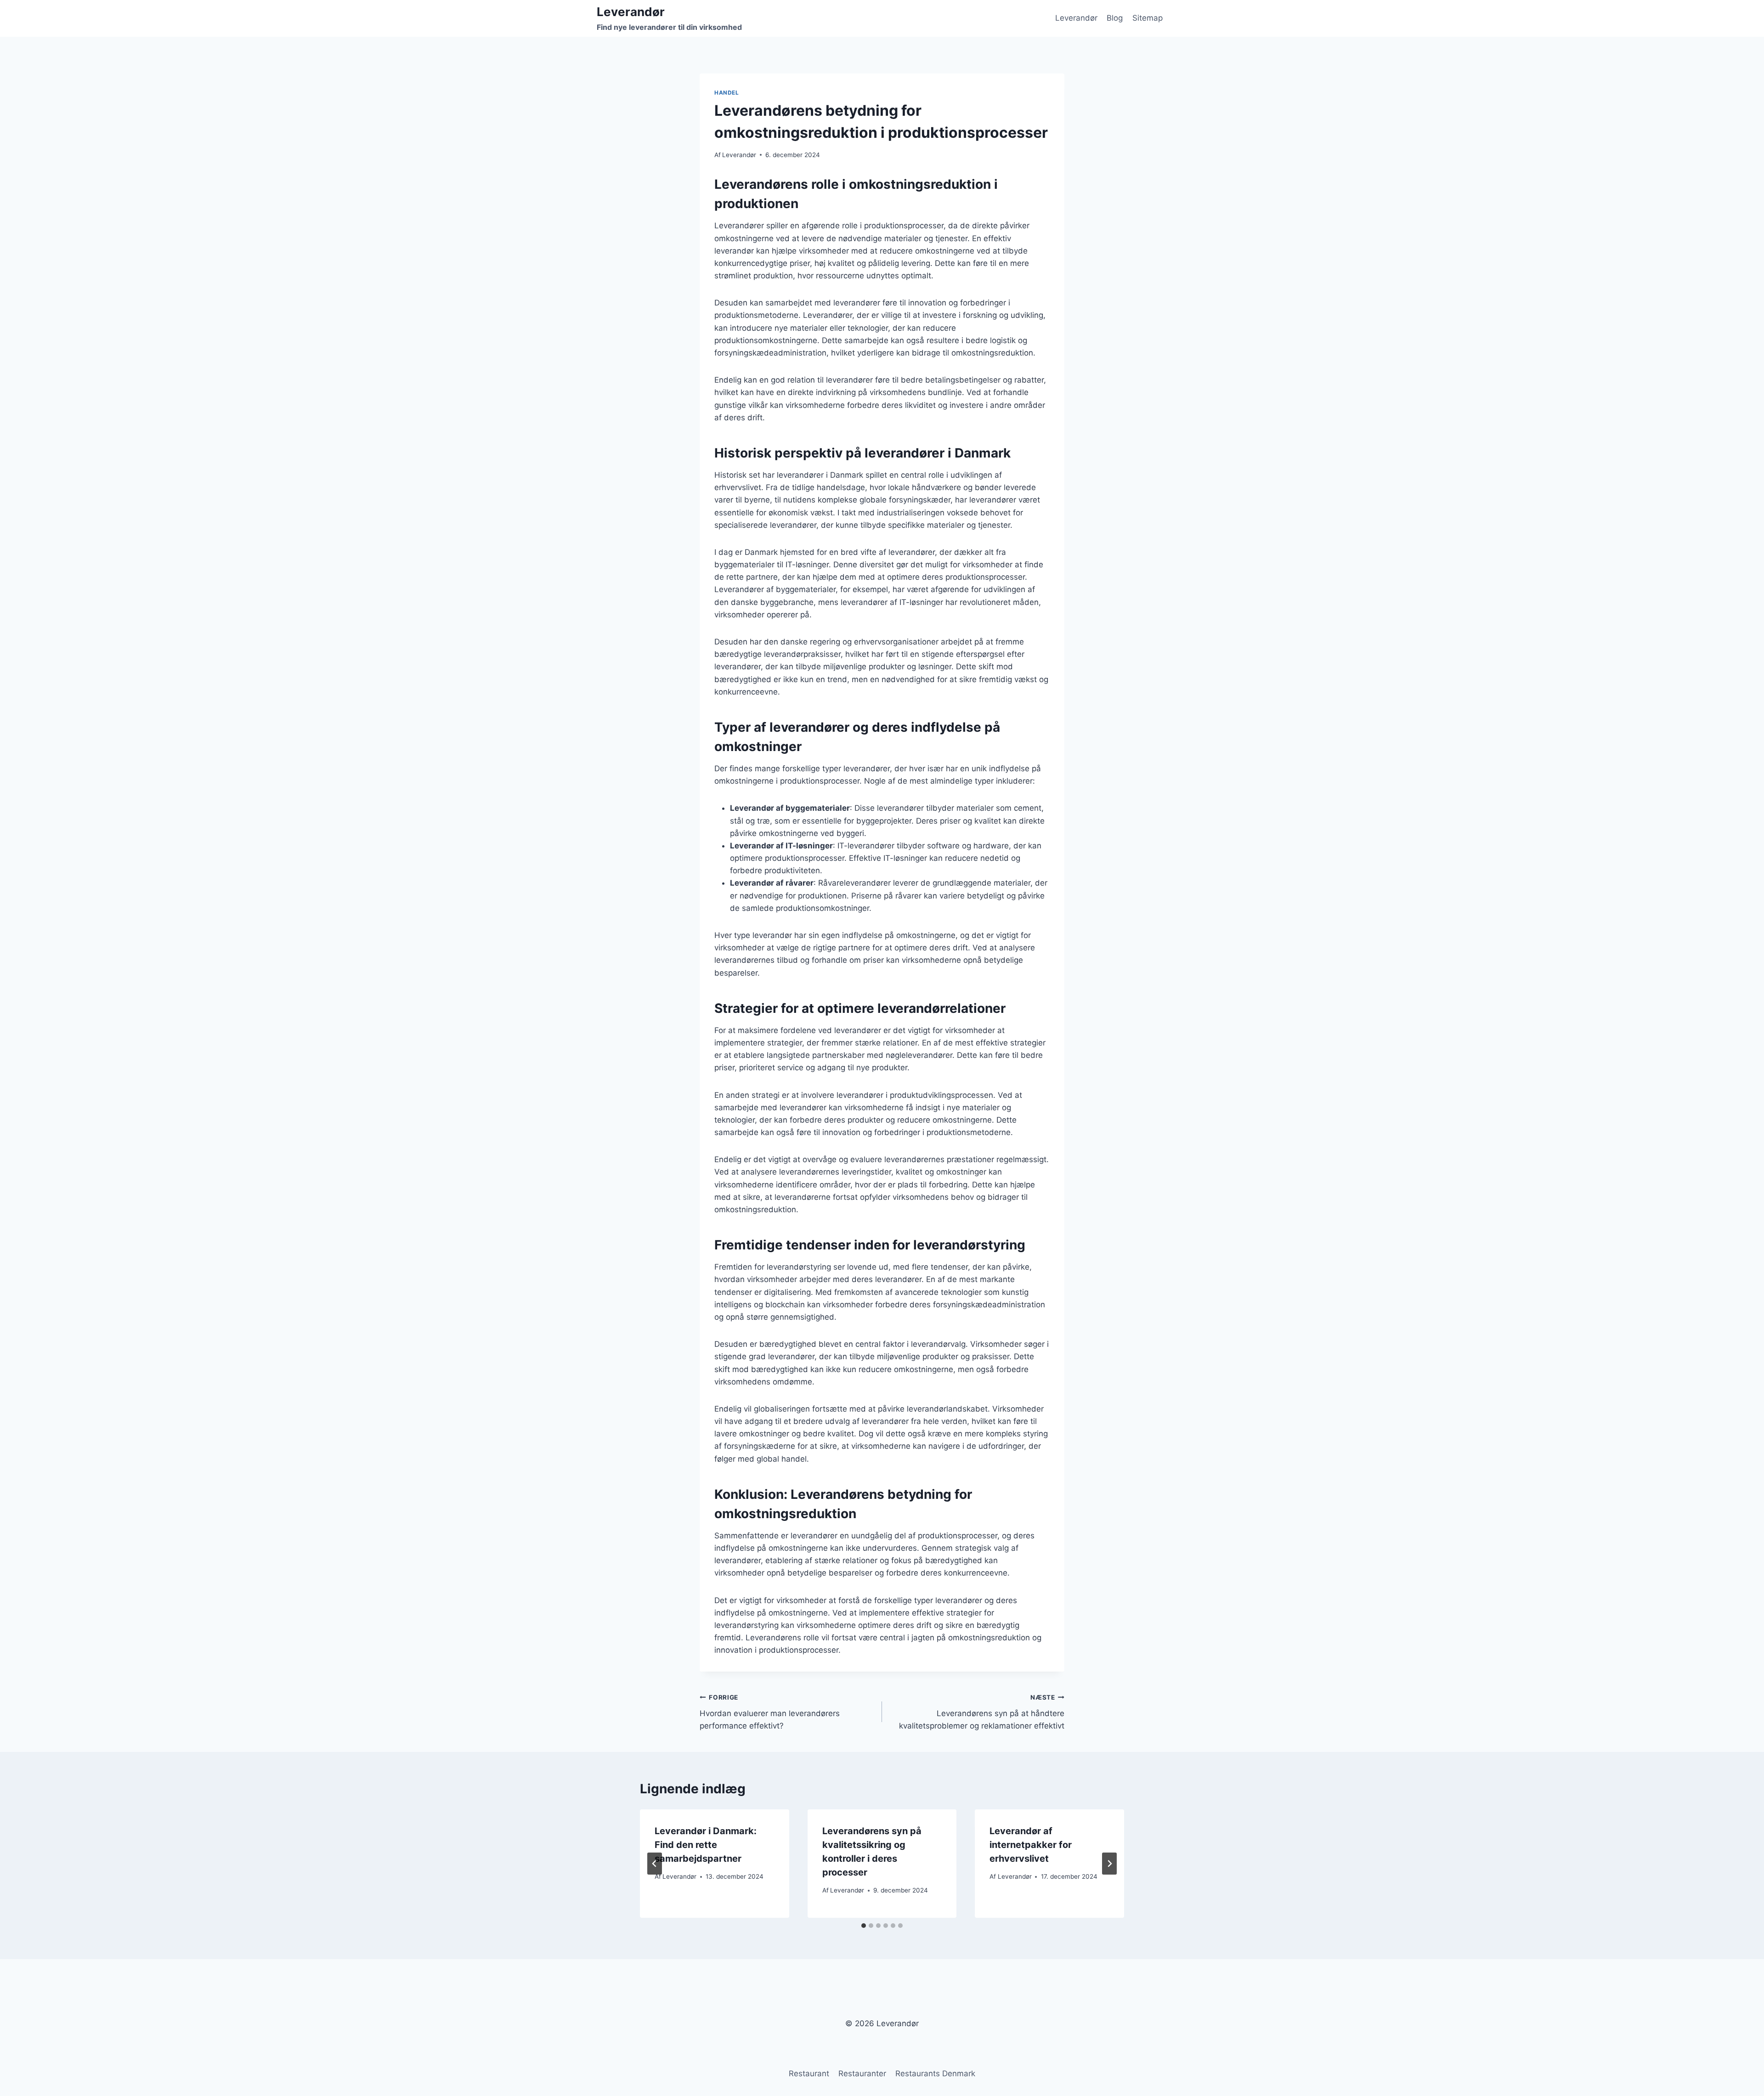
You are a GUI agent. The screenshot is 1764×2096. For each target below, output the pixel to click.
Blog (1115, 18)
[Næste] (1109, 1864)
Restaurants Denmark (935, 2073)
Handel (727, 93)
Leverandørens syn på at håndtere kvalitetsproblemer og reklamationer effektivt (982, 1712)
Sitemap (1148, 18)
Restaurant (809, 2073)
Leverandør (1076, 18)
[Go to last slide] (655, 1864)
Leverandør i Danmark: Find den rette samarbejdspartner (706, 1845)
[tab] (864, 1926)
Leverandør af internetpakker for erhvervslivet (1031, 1845)
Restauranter (862, 2073)
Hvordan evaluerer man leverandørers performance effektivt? (770, 1712)
